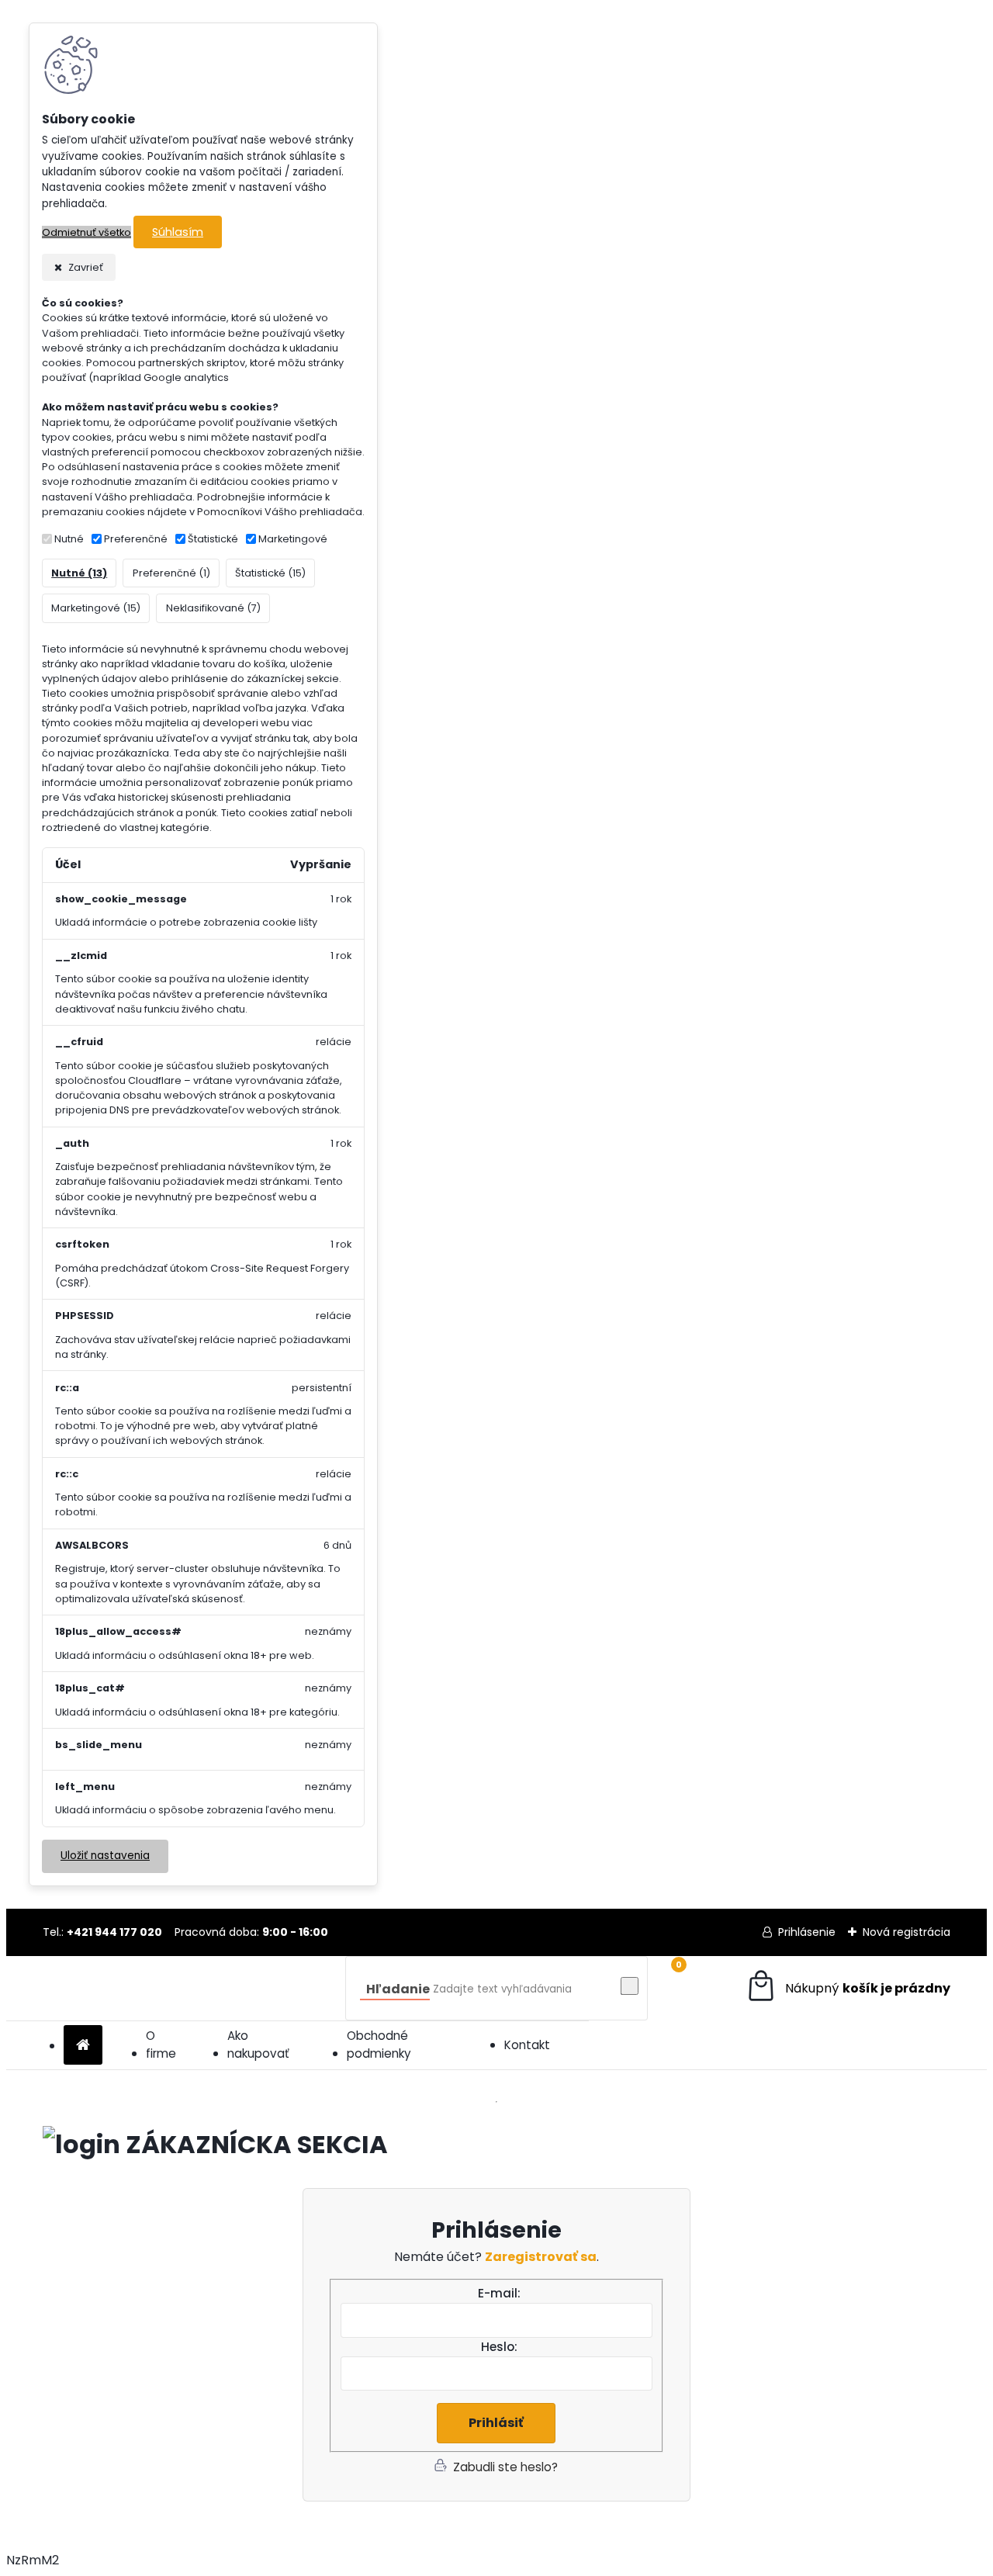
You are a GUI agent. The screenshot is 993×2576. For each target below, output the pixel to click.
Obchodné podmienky (379, 2045)
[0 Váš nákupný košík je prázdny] (848, 1988)
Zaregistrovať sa (541, 2257)
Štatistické (213, 539)
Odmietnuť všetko (86, 232)
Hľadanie (398, 1989)
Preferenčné (136, 539)
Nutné (69, 539)
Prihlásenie (807, 1932)
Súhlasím (178, 232)
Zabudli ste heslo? (505, 2467)
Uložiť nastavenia (105, 1856)
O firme (161, 2045)
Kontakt (527, 2045)
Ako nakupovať (258, 2045)
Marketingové (293, 539)
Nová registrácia (907, 1932)
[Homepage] (83, 2046)
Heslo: (499, 2347)
